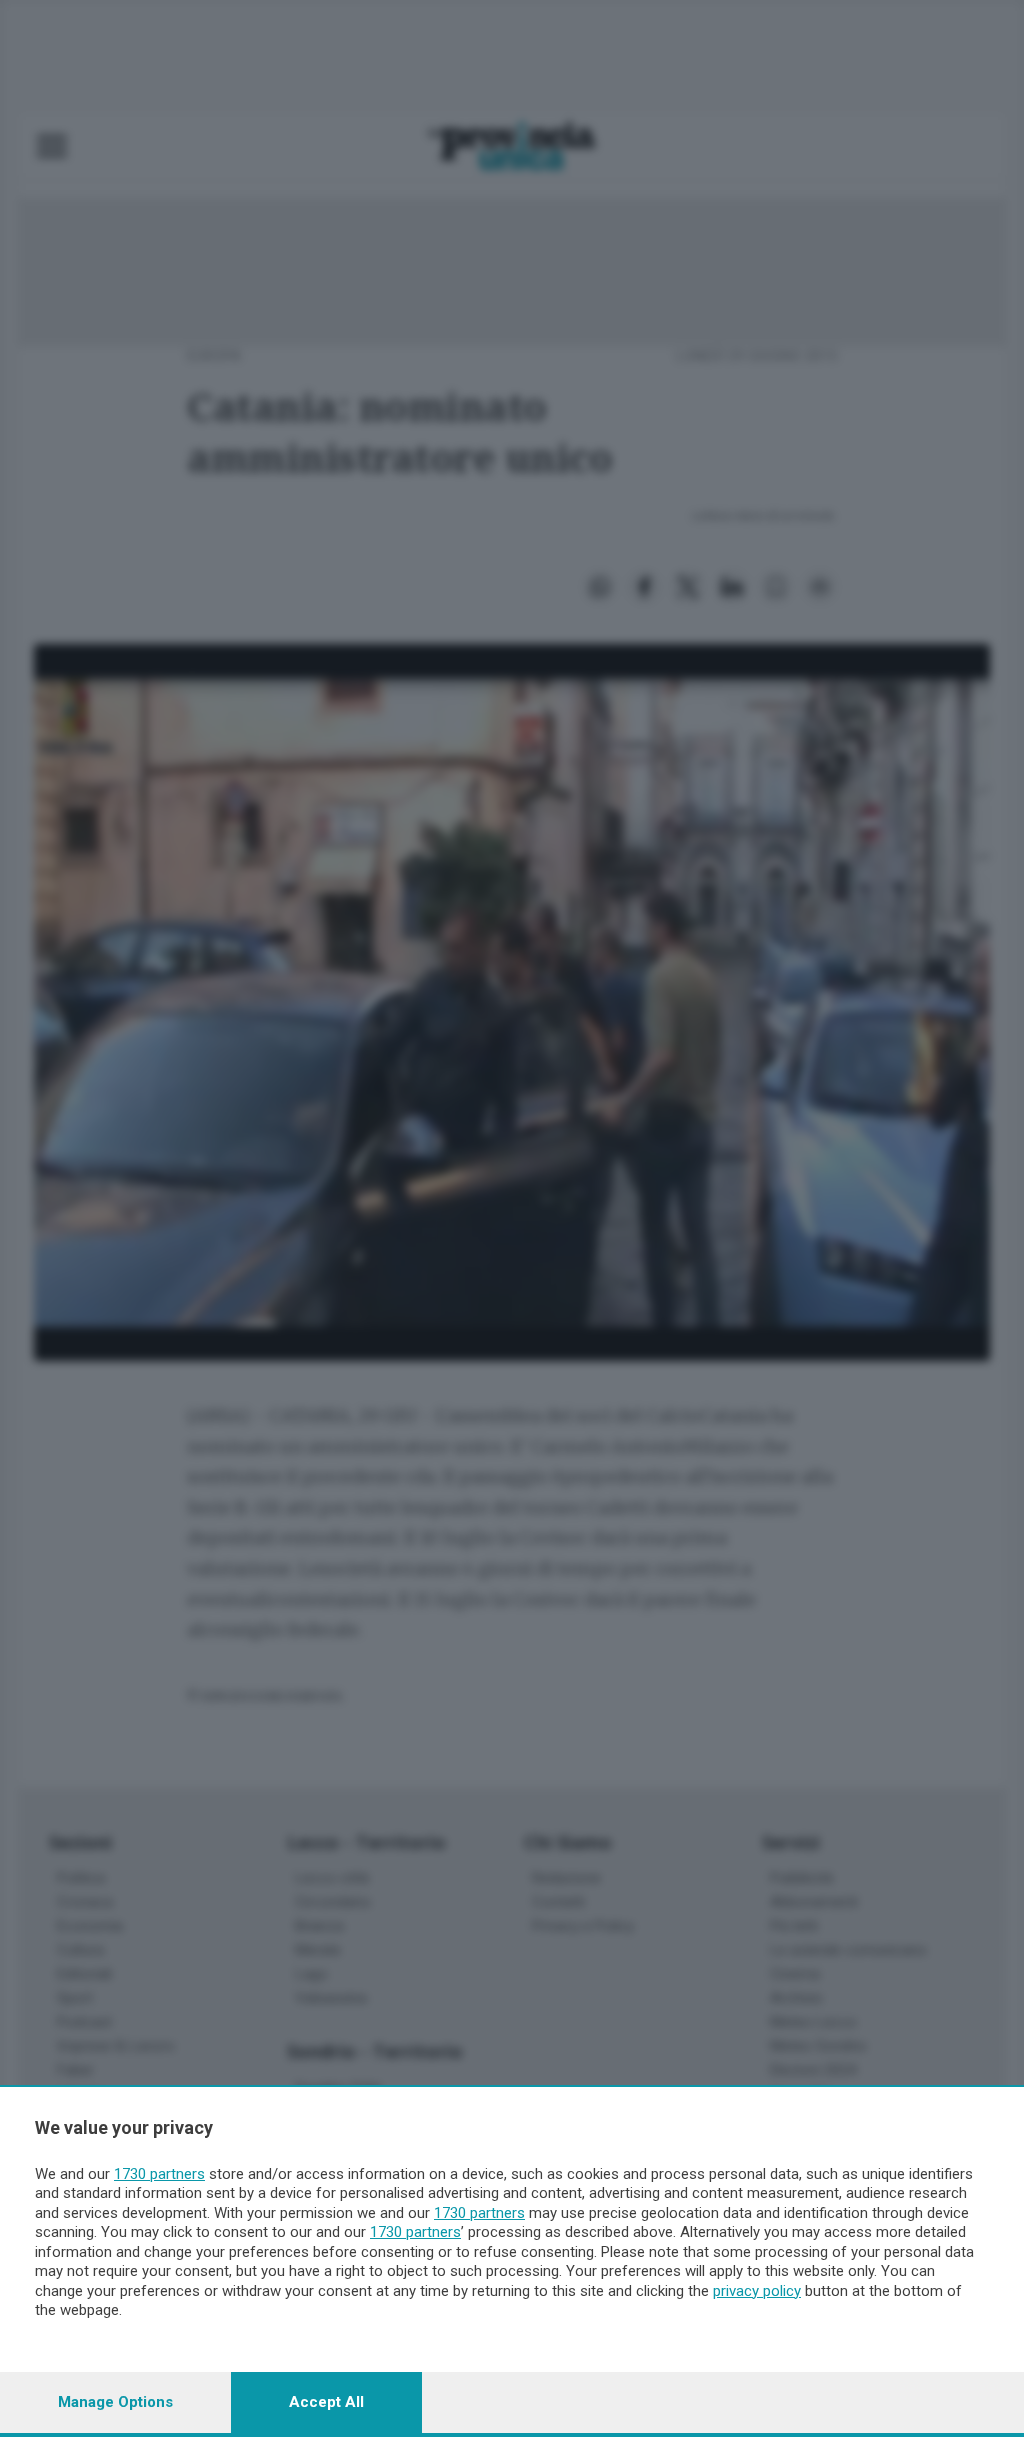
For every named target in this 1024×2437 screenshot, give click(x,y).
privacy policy (757, 2291)
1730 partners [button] (159, 2174)
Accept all (326, 2402)
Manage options (115, 2402)
